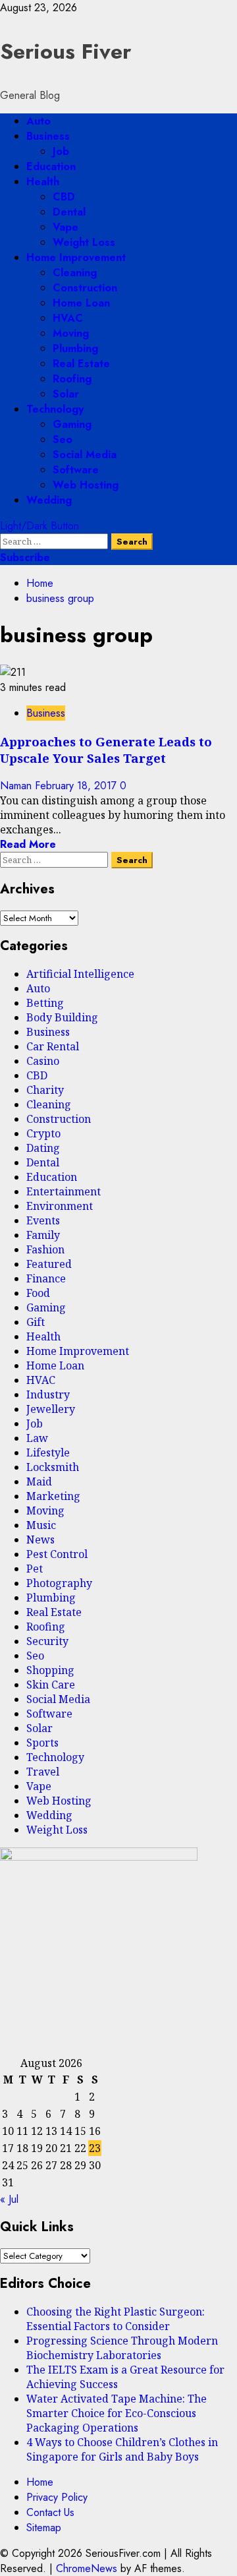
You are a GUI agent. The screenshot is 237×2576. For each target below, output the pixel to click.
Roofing (72, 379)
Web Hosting (86, 485)
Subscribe (25, 557)
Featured (49, 1264)
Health (43, 182)
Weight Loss (84, 242)
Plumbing (75, 348)
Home (40, 2482)
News (40, 1540)
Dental (69, 212)
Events (43, 1220)
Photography (59, 1583)
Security (47, 1641)
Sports (42, 1743)
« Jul (9, 2199)
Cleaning (75, 273)
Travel (43, 1772)
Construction (85, 288)
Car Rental (53, 1046)
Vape (66, 227)
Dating (43, 1148)
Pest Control (57, 1554)
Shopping (50, 1670)
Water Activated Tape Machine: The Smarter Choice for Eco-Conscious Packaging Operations (117, 2413)
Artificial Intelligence (80, 974)
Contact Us (50, 2512)
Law (37, 1438)
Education (51, 166)
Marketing (53, 1496)
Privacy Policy (57, 2497)
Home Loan (81, 303)
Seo (63, 439)
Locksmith (53, 1467)
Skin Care (51, 1685)
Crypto (43, 1133)
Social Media (85, 455)
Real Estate (81, 364)
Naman (17, 786)
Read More (28, 844)
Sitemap (44, 2528)
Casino (43, 1061)
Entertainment (64, 1191)
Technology (55, 409)
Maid (39, 1482)
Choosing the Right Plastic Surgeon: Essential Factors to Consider (116, 2319)
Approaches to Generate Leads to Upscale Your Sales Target (106, 750)
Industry (48, 1394)
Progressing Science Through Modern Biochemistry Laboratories (122, 2348)
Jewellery (51, 1409)
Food (38, 1293)
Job (61, 151)
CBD (64, 197)
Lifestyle (48, 1453)
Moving (71, 333)
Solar (66, 394)
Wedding (49, 500)
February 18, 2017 (77, 786)
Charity (45, 1090)
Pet (35, 1569)
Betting (45, 1003)
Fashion (45, 1249)
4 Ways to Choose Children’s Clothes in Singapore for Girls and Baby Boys (122, 2449)
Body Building (62, 1017)
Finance (46, 1278)
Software (76, 470)
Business (48, 136)
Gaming (72, 424)
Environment (60, 1206)
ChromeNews (87, 2568)
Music (41, 1525)
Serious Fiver (66, 51)
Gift (36, 1322)
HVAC (68, 318)
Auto (39, 121)
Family (43, 1235)
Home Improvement (76, 257)
